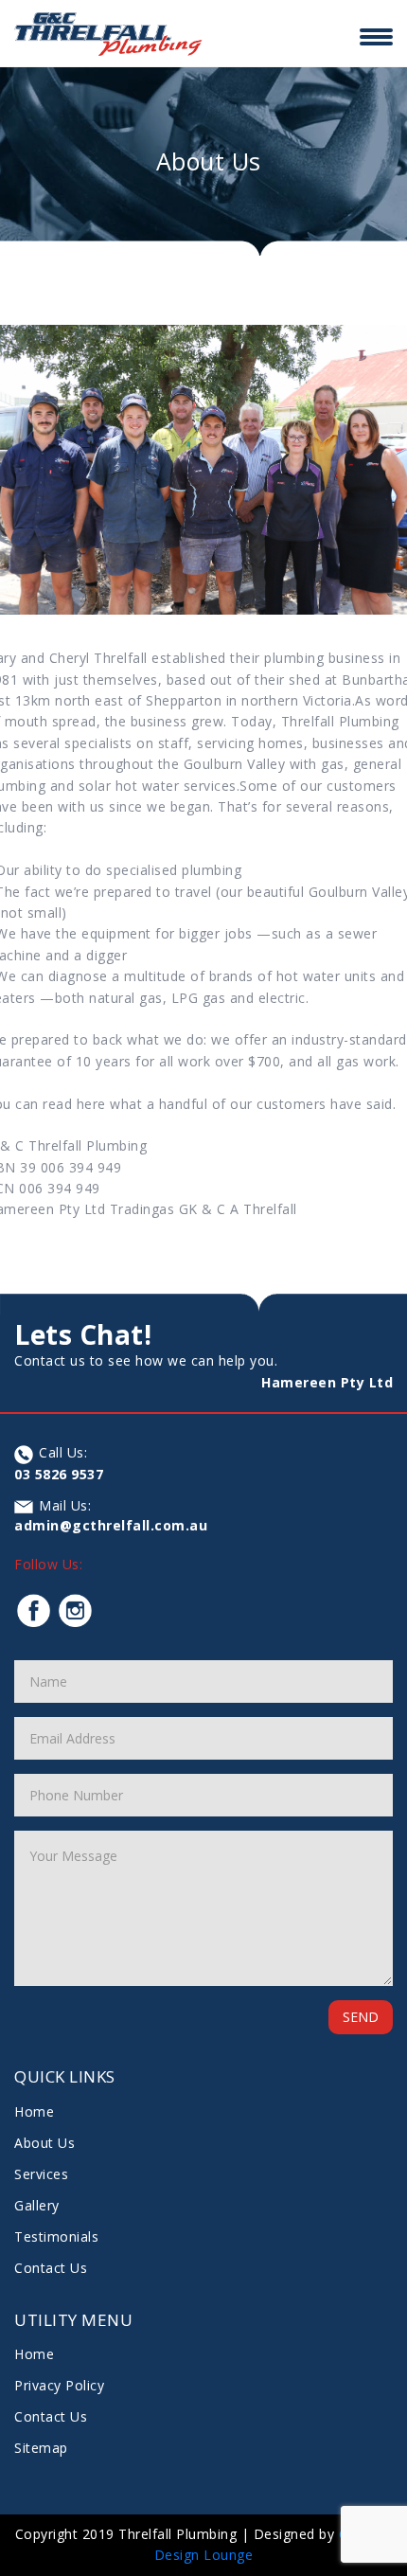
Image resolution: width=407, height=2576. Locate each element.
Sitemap (41, 2448)
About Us (44, 2143)
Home (34, 2111)
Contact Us (51, 2268)
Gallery (37, 2205)
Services (41, 2174)
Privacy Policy (59, 2385)
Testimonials (56, 2236)
